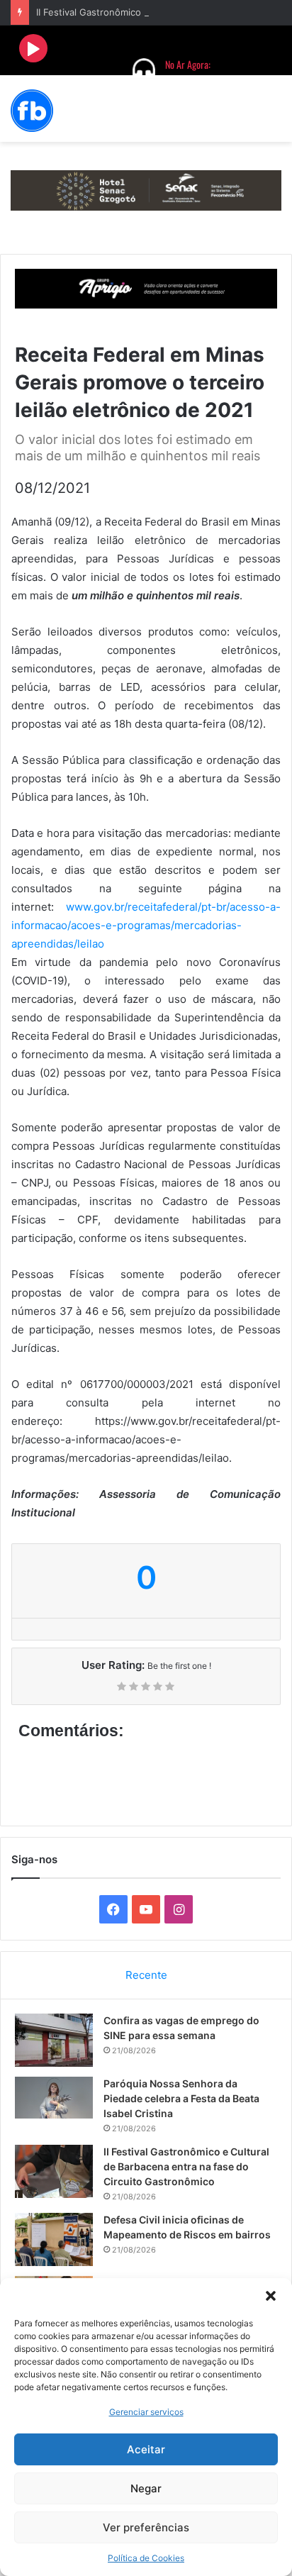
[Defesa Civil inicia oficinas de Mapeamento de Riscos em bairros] (54, 2239)
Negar (146, 2488)
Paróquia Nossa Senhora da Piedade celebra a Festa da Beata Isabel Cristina (181, 2098)
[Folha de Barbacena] (32, 111)
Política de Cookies (146, 2558)
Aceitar (146, 2449)
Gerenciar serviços (146, 2412)
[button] (271, 2296)
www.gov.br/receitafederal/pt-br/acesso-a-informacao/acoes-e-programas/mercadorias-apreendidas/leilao (146, 925)
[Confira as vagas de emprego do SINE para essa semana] (54, 2040)
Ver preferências (146, 2527)
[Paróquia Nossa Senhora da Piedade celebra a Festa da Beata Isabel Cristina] (54, 2098)
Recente (146, 1975)
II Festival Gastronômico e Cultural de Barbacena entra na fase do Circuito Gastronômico (186, 2166)
